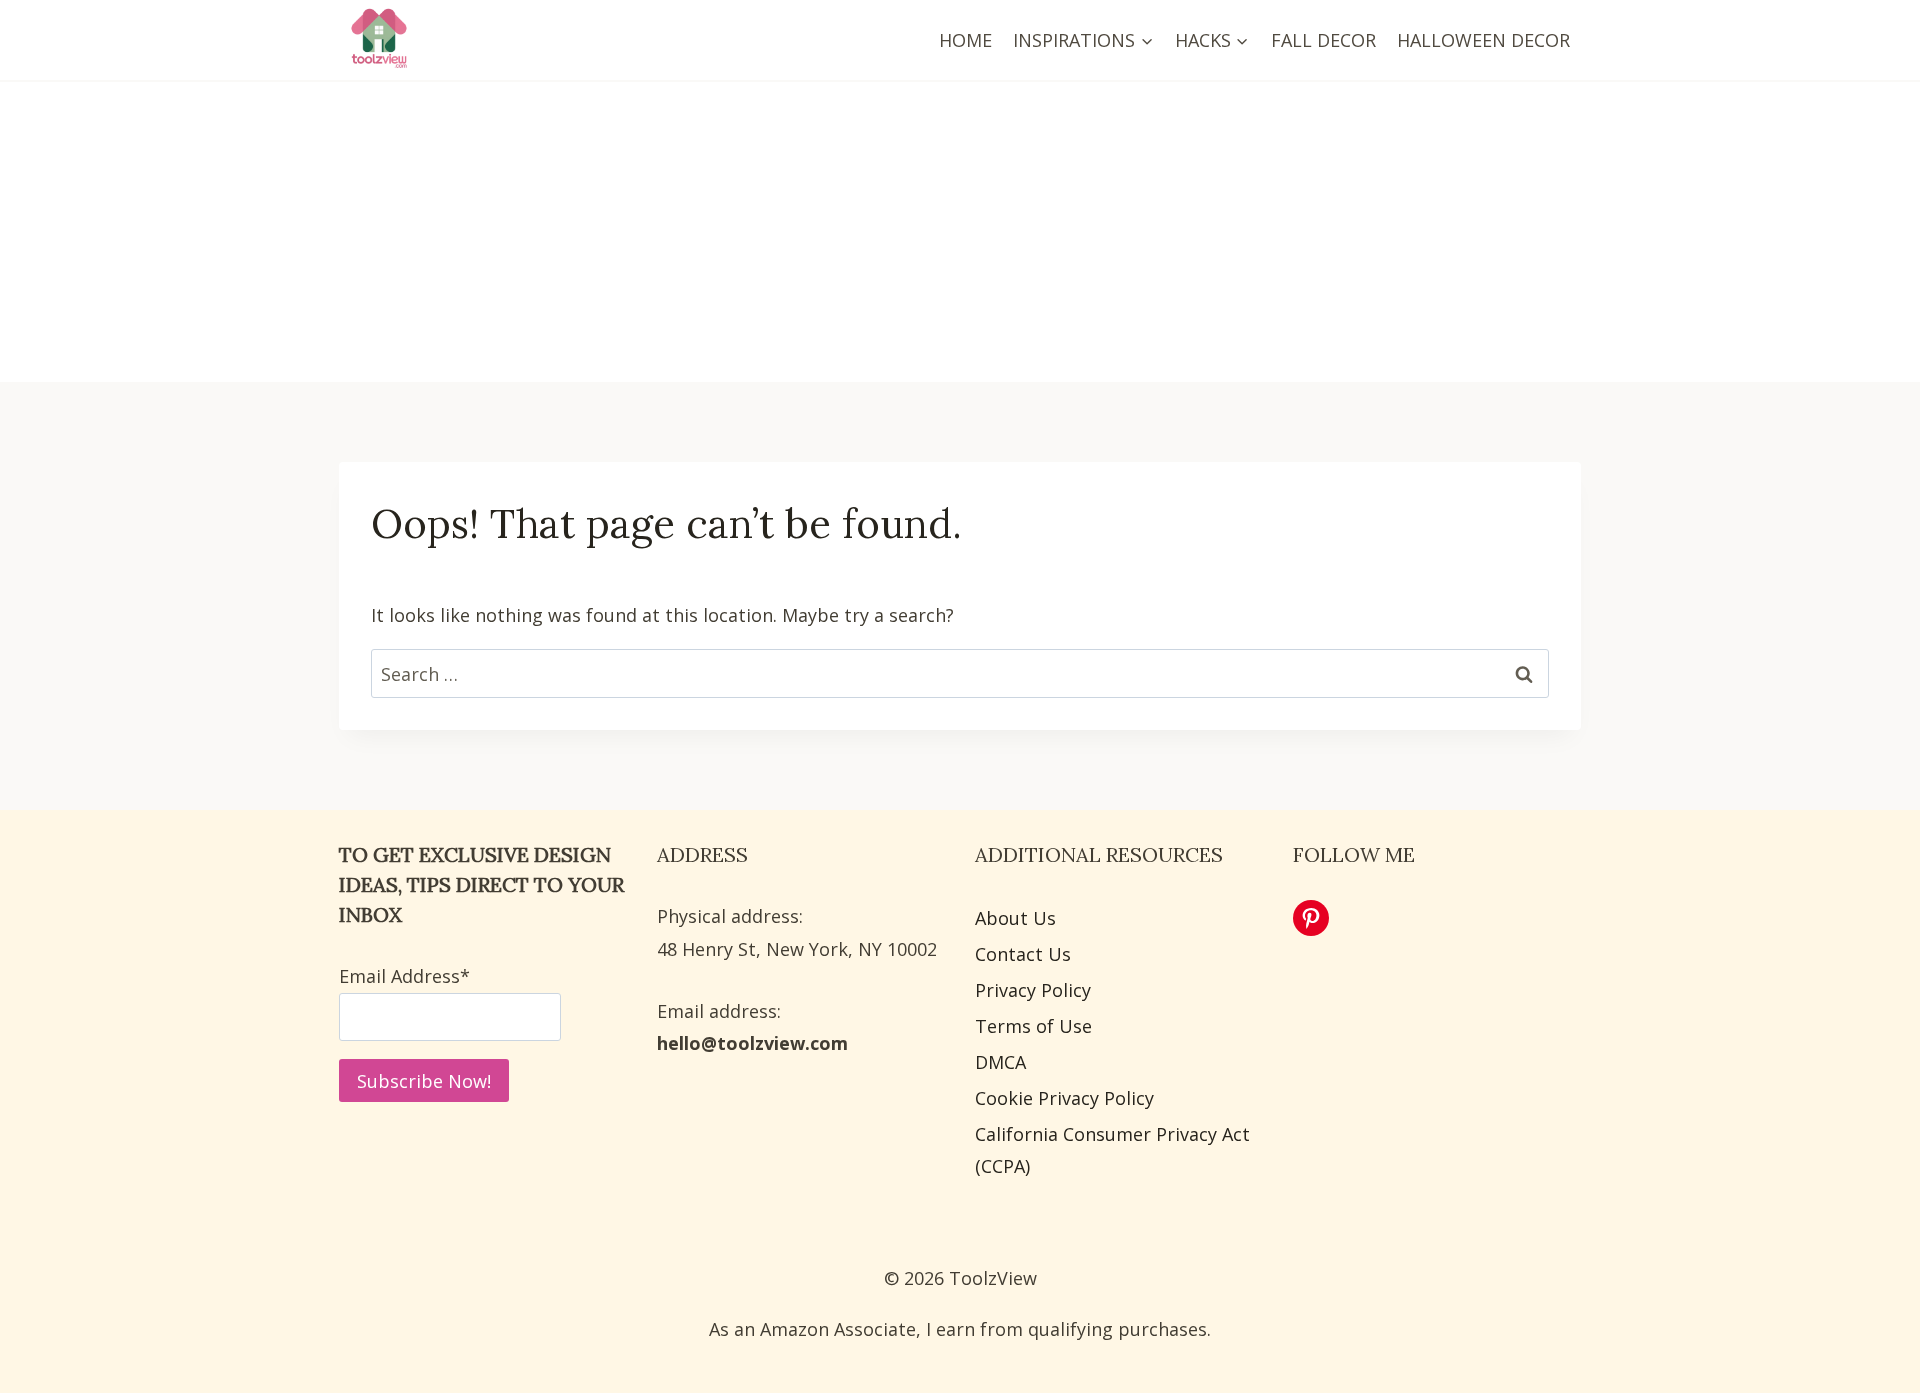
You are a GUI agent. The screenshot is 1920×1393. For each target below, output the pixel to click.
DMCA (1000, 1062)
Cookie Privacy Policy (1064, 1098)
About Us (1015, 918)
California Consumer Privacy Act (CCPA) (1112, 1150)
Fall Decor (1323, 40)
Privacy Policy (1033, 990)
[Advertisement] (960, 232)
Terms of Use (1033, 1026)
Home (965, 40)
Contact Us (1023, 954)
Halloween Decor (1483, 40)
